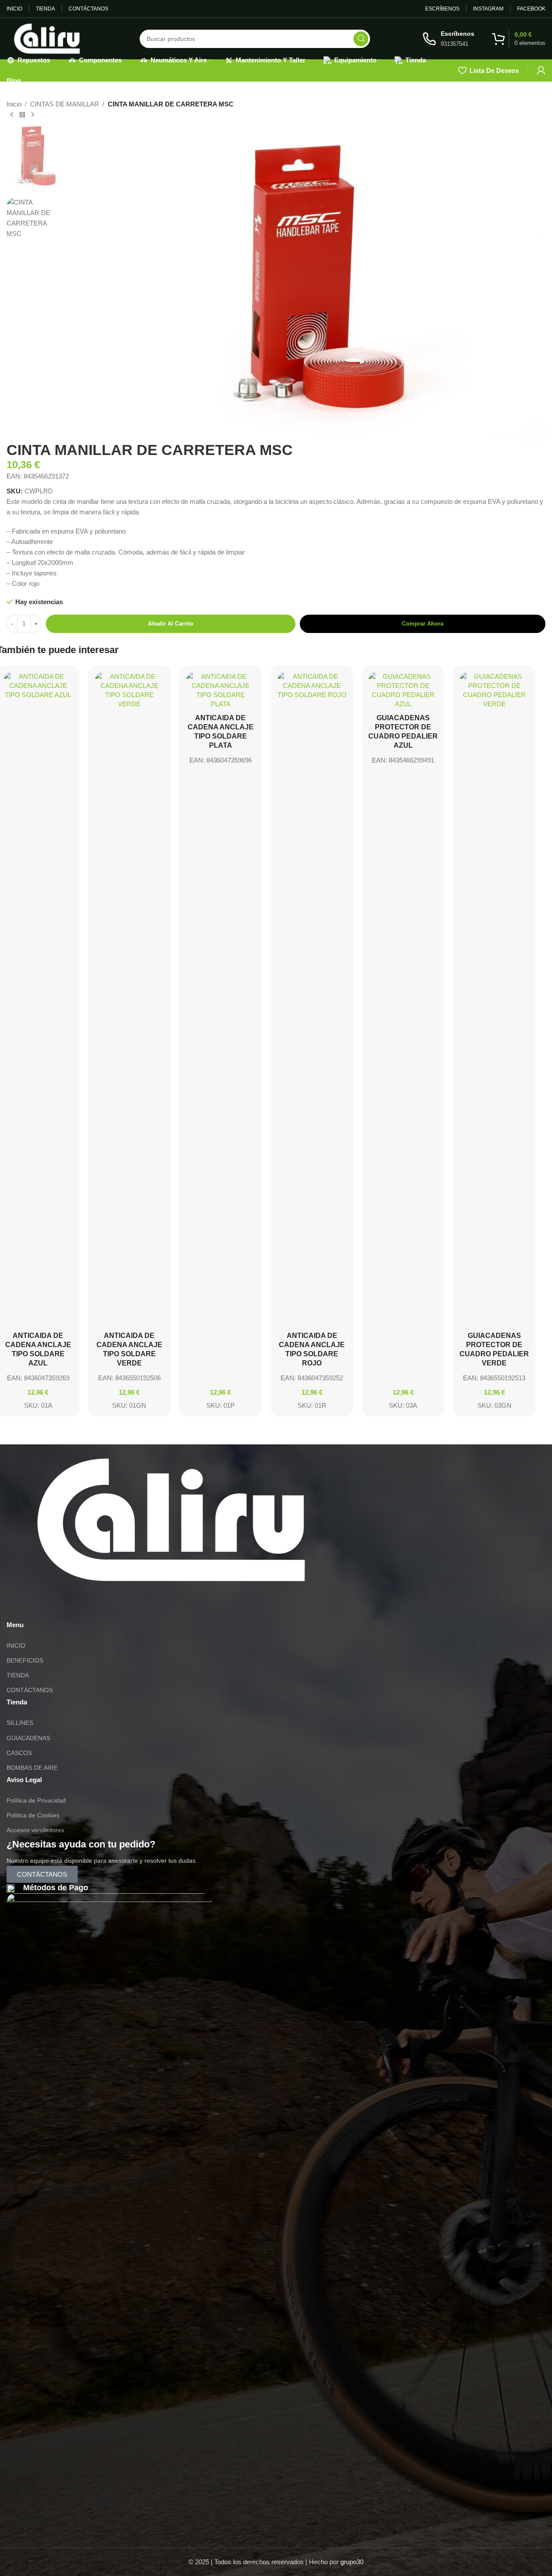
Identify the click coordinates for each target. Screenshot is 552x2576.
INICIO (16, 1645)
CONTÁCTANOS (30, 1690)
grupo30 (352, 2562)
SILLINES (20, 1723)
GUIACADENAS (28, 1738)
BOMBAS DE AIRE (32, 1768)
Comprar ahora (423, 624)
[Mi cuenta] (541, 70)
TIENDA (18, 1675)
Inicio (14, 104)
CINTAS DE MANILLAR (65, 104)
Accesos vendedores (35, 1830)
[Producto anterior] (12, 115)
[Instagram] (41, 1606)
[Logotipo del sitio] (47, 38)
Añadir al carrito (171, 624)
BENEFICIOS (25, 1660)
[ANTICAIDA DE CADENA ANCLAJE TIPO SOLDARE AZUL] (38, 999)
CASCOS (19, 1753)
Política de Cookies (33, 1815)
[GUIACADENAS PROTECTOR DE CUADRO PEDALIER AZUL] (403, 690)
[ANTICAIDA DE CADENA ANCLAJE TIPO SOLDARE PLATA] (221, 690)
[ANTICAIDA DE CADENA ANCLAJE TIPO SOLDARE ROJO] (312, 999)
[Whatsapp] (17, 1606)
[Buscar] (361, 39)
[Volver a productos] (22, 115)
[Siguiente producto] (33, 115)
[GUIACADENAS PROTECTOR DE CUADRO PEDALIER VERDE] (494, 999)
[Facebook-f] (65, 1606)
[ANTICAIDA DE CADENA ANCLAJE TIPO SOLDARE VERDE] (129, 999)
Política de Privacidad (36, 1800)
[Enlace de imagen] (171, 1519)
